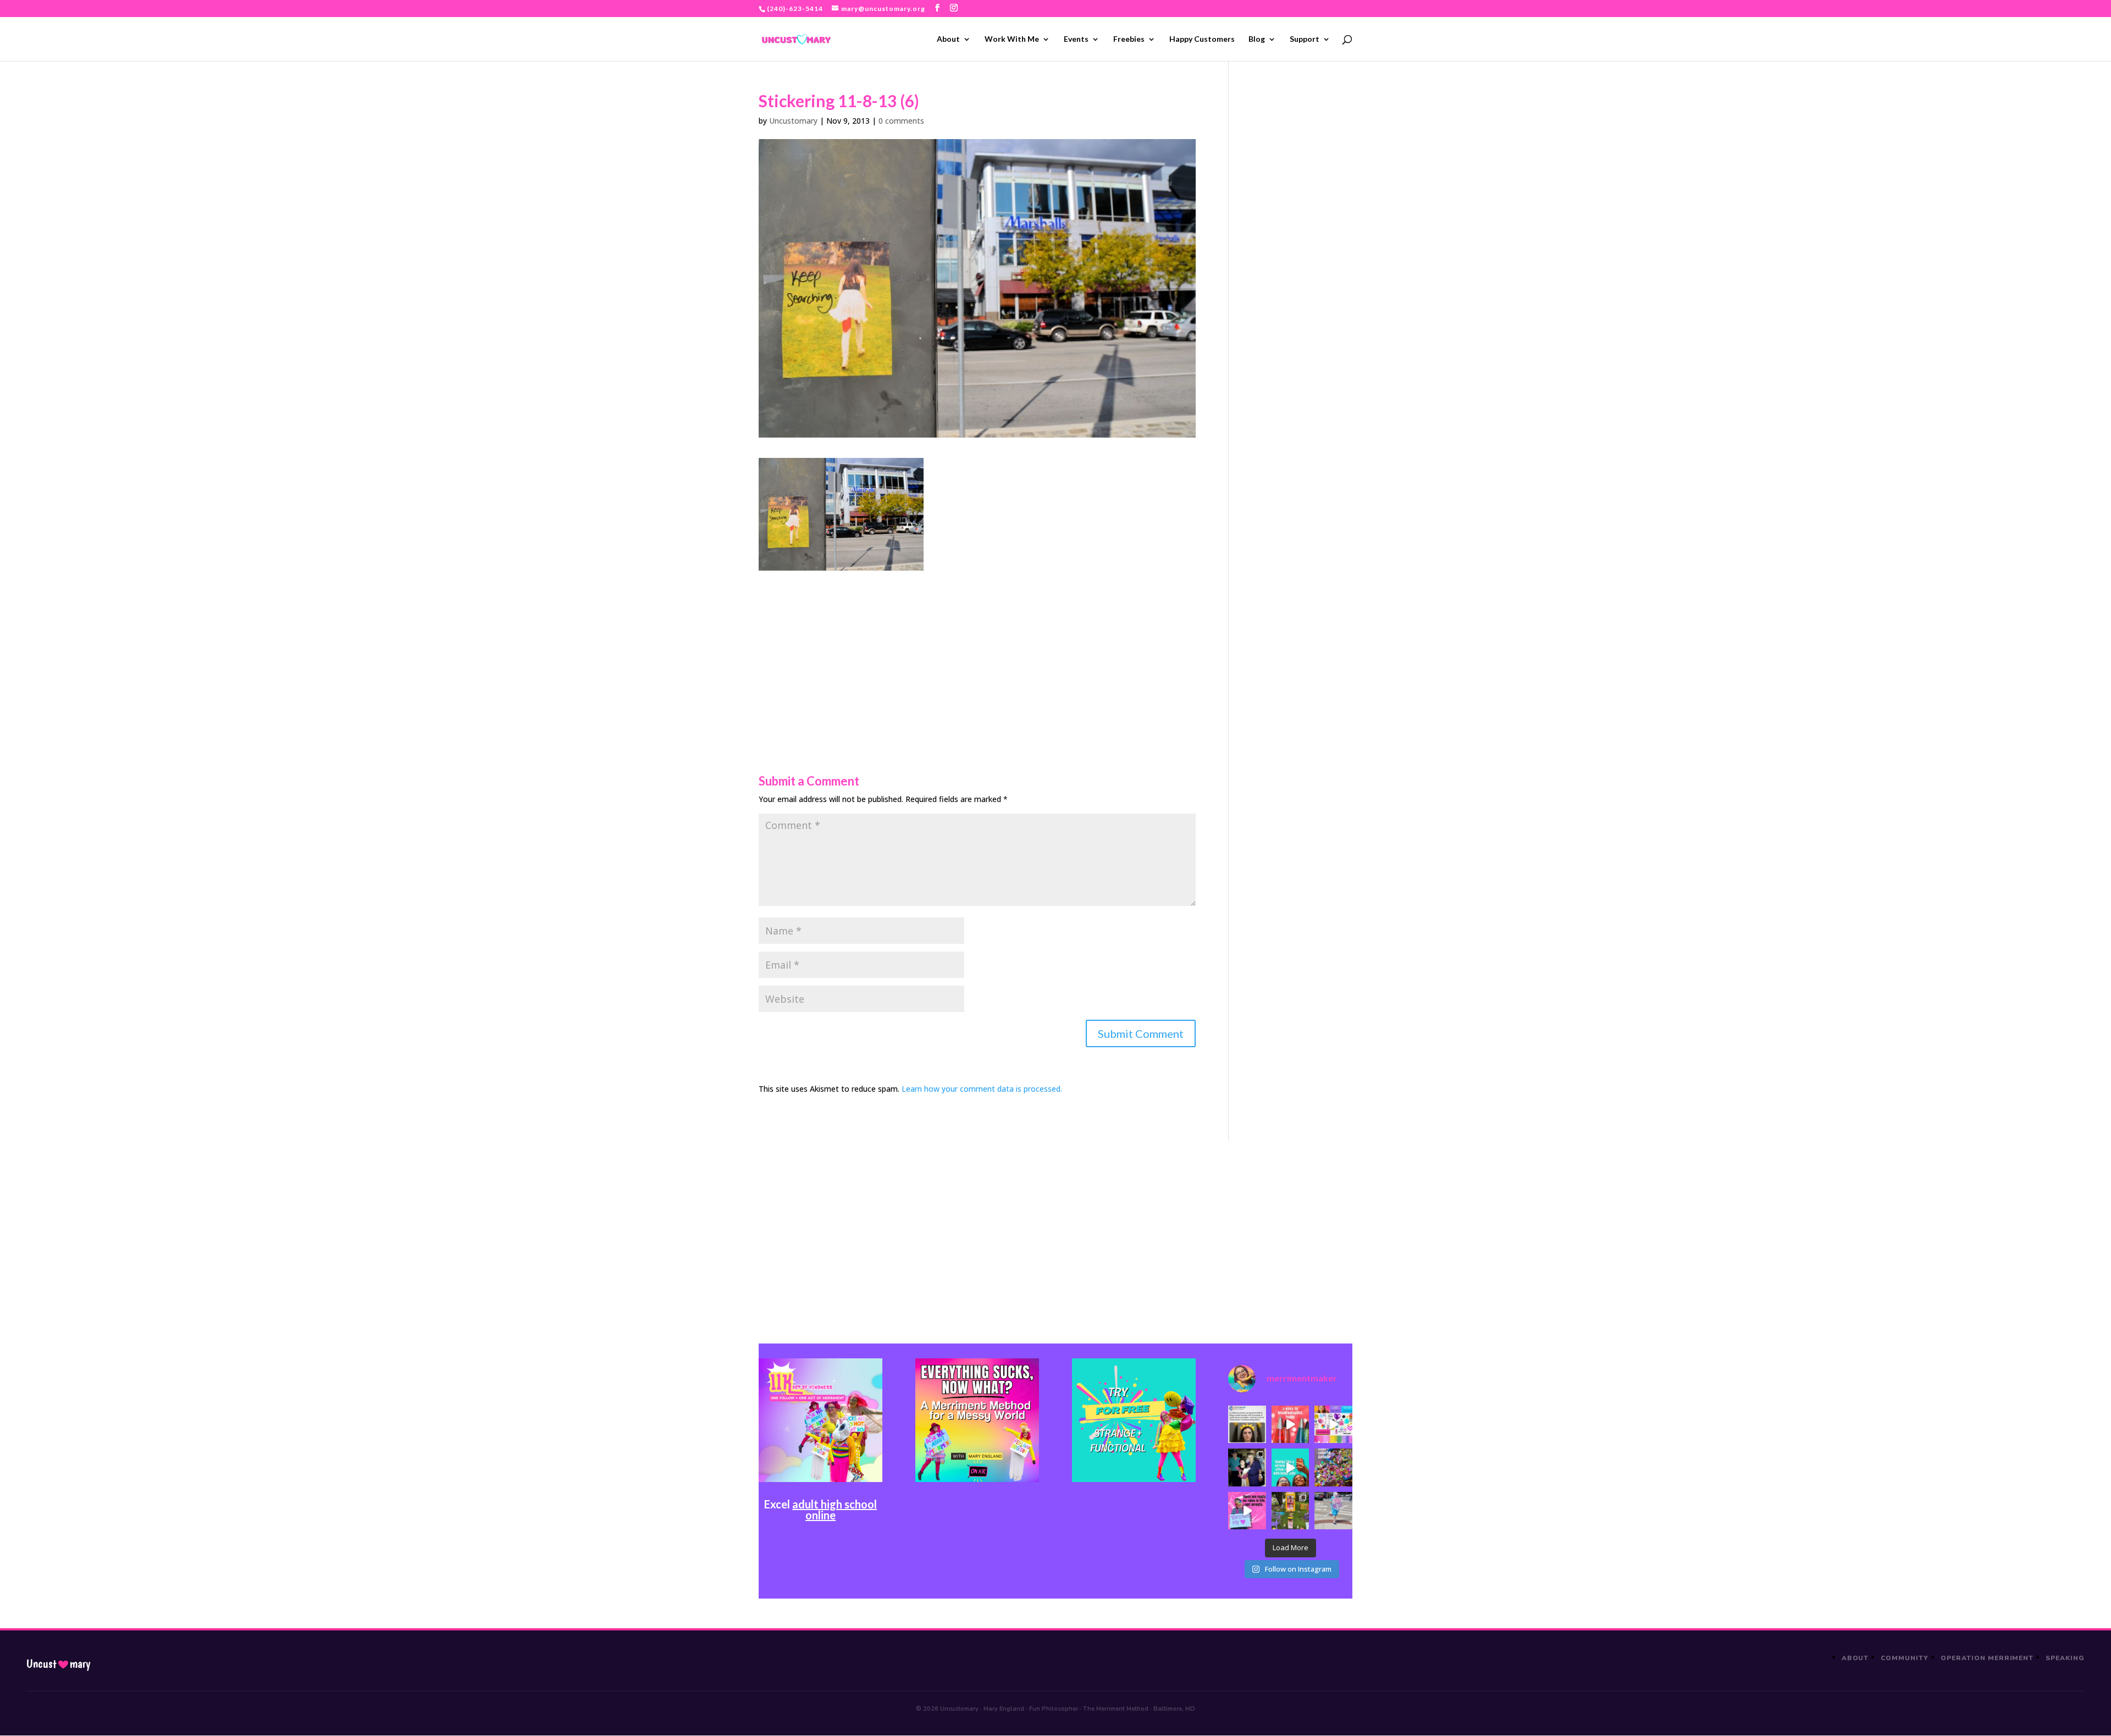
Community (1905, 1658)
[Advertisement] (977, 648)
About (948, 39)
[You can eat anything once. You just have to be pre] (1247, 1511)
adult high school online (835, 1510)
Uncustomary (793, 121)
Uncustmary (58, 1664)
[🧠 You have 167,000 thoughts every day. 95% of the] (1290, 1424)
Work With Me (1012, 39)
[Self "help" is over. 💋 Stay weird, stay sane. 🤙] (1290, 1467)
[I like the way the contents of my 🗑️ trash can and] (1333, 1467)
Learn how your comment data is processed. (982, 1089)
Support (1305, 39)
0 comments (901, 121)
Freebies (1129, 39)
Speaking (2065, 1658)
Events (1076, 39)
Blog (1257, 39)
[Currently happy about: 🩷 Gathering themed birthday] (1290, 1511)
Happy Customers (1202, 39)
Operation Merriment (1987, 1658)
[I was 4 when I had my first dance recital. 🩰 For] (1247, 1467)
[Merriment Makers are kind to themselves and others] (1333, 1511)
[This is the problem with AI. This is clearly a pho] (1247, 1424)
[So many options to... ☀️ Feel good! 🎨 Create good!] (1333, 1424)
